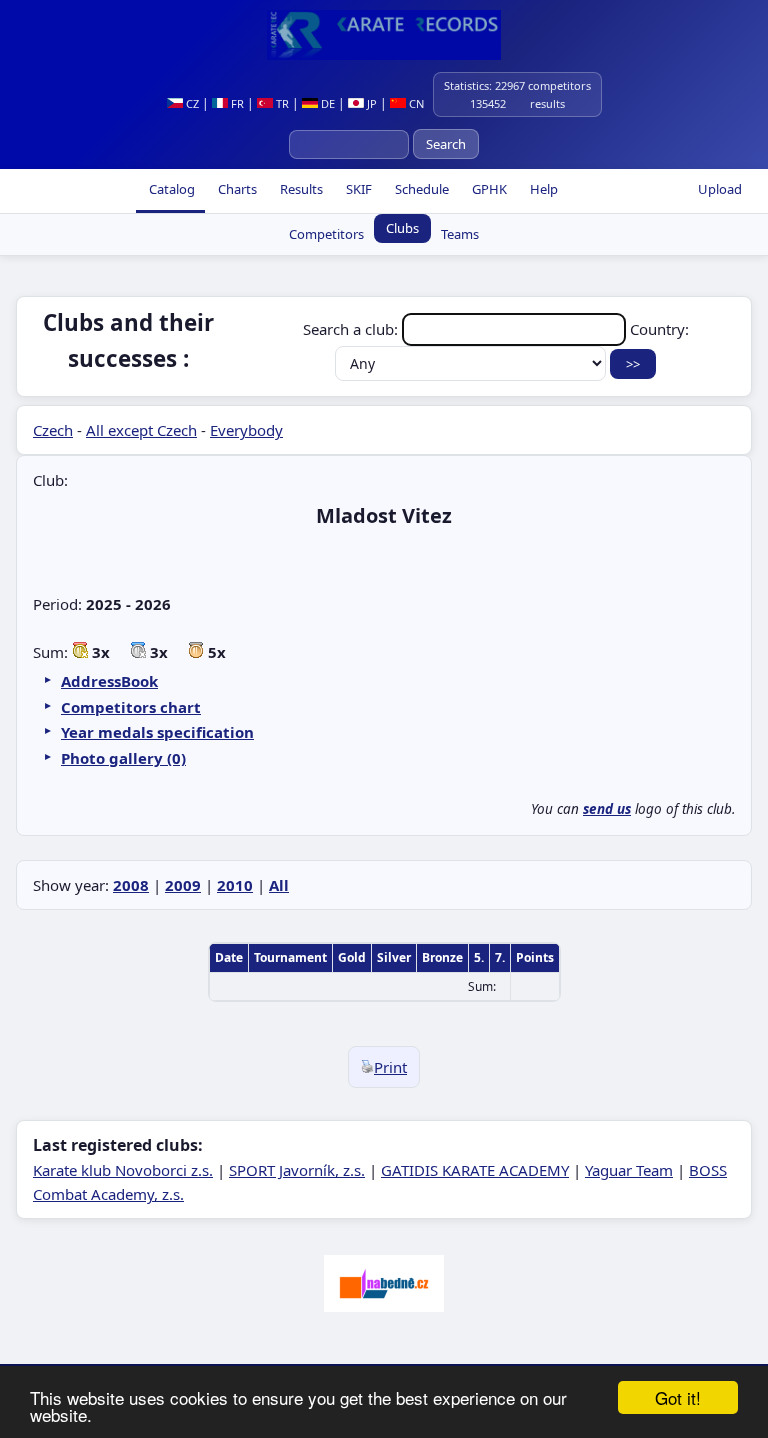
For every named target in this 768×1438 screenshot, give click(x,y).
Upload (720, 189)
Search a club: (352, 329)
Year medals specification (157, 732)
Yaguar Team (629, 1170)
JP (370, 103)
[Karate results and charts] (384, 35)
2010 (235, 885)
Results (300, 189)
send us (607, 809)
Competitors (326, 234)
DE (326, 103)
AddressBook (109, 681)
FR (236, 103)
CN (415, 103)
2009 (183, 885)
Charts (236, 189)
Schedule (420, 189)
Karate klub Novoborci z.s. (123, 1170)
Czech (53, 430)
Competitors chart (131, 707)
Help (542, 189)
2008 (131, 885)
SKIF (357, 189)
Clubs (402, 228)
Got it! (678, 1397)
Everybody (246, 430)
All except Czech (141, 430)
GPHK (488, 189)
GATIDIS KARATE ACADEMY (475, 1170)
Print (390, 1067)
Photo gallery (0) (123, 758)
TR (281, 103)
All (279, 885)
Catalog (170, 189)
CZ (191, 103)
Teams (460, 234)
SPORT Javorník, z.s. (297, 1170)
